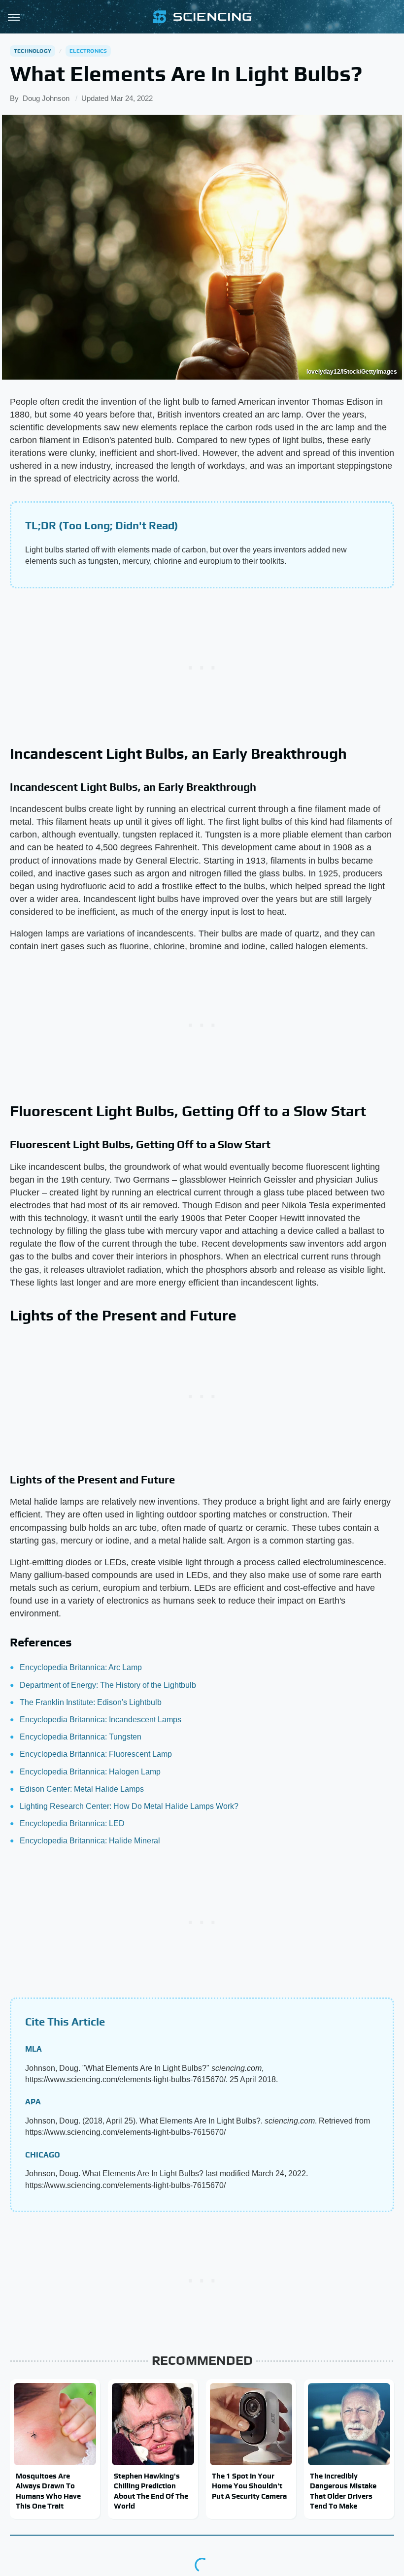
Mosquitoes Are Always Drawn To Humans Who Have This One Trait (48, 2491)
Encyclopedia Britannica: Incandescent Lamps (101, 1720)
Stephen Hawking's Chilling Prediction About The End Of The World (151, 2491)
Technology (33, 51)
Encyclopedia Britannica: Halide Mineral (90, 1841)
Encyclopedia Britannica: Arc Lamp (81, 1667)
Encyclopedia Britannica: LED (72, 1823)
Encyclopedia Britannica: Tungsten (81, 1737)
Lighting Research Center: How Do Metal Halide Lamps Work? (129, 1806)
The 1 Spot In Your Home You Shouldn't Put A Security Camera (249, 2486)
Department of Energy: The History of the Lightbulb (108, 1685)
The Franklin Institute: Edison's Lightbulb (91, 1702)
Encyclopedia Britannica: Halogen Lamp (90, 1772)
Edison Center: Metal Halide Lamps (82, 1789)
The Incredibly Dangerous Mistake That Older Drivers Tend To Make (343, 2491)
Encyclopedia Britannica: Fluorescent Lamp (96, 1754)
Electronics (88, 51)
